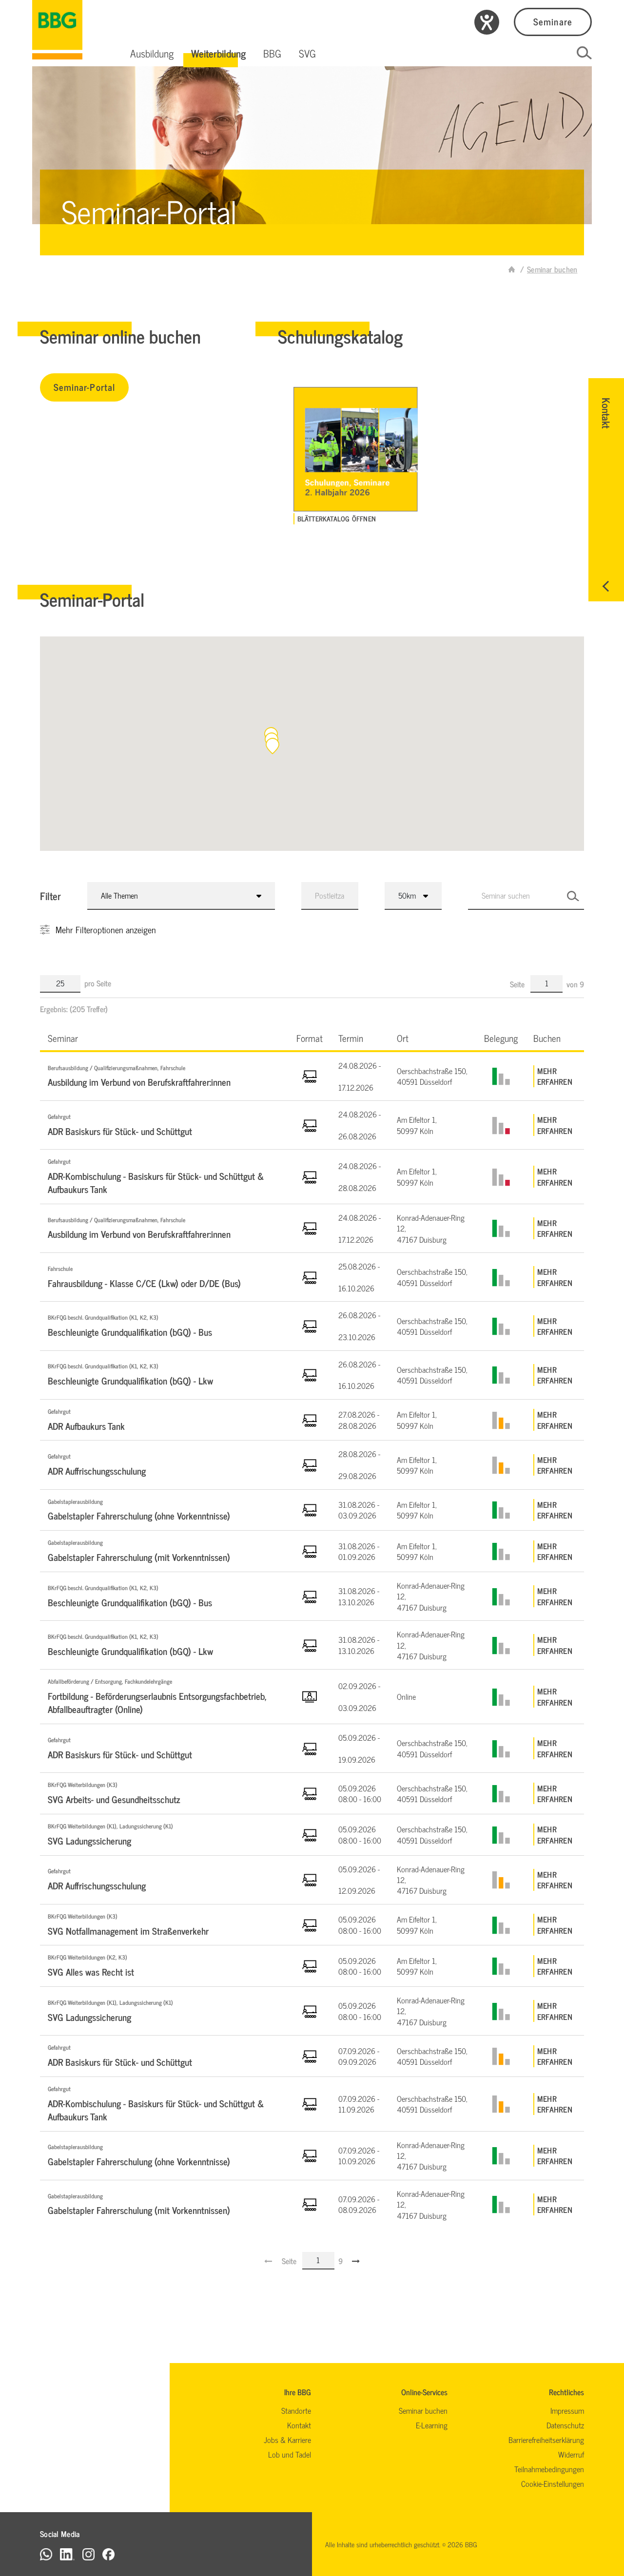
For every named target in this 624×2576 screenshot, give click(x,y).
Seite (518, 984)
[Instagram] (88, 2554)
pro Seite (98, 983)
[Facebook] (108, 2554)
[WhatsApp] (46, 2554)
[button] (152, 53)
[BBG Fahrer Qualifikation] (57, 30)
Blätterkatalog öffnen (337, 519)
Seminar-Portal (84, 387)
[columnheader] (164, 1038)
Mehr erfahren (555, 1076)
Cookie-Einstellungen (553, 2483)
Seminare (553, 21)
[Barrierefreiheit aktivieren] (487, 22)
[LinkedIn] (67, 2554)
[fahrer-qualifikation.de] (512, 269)
